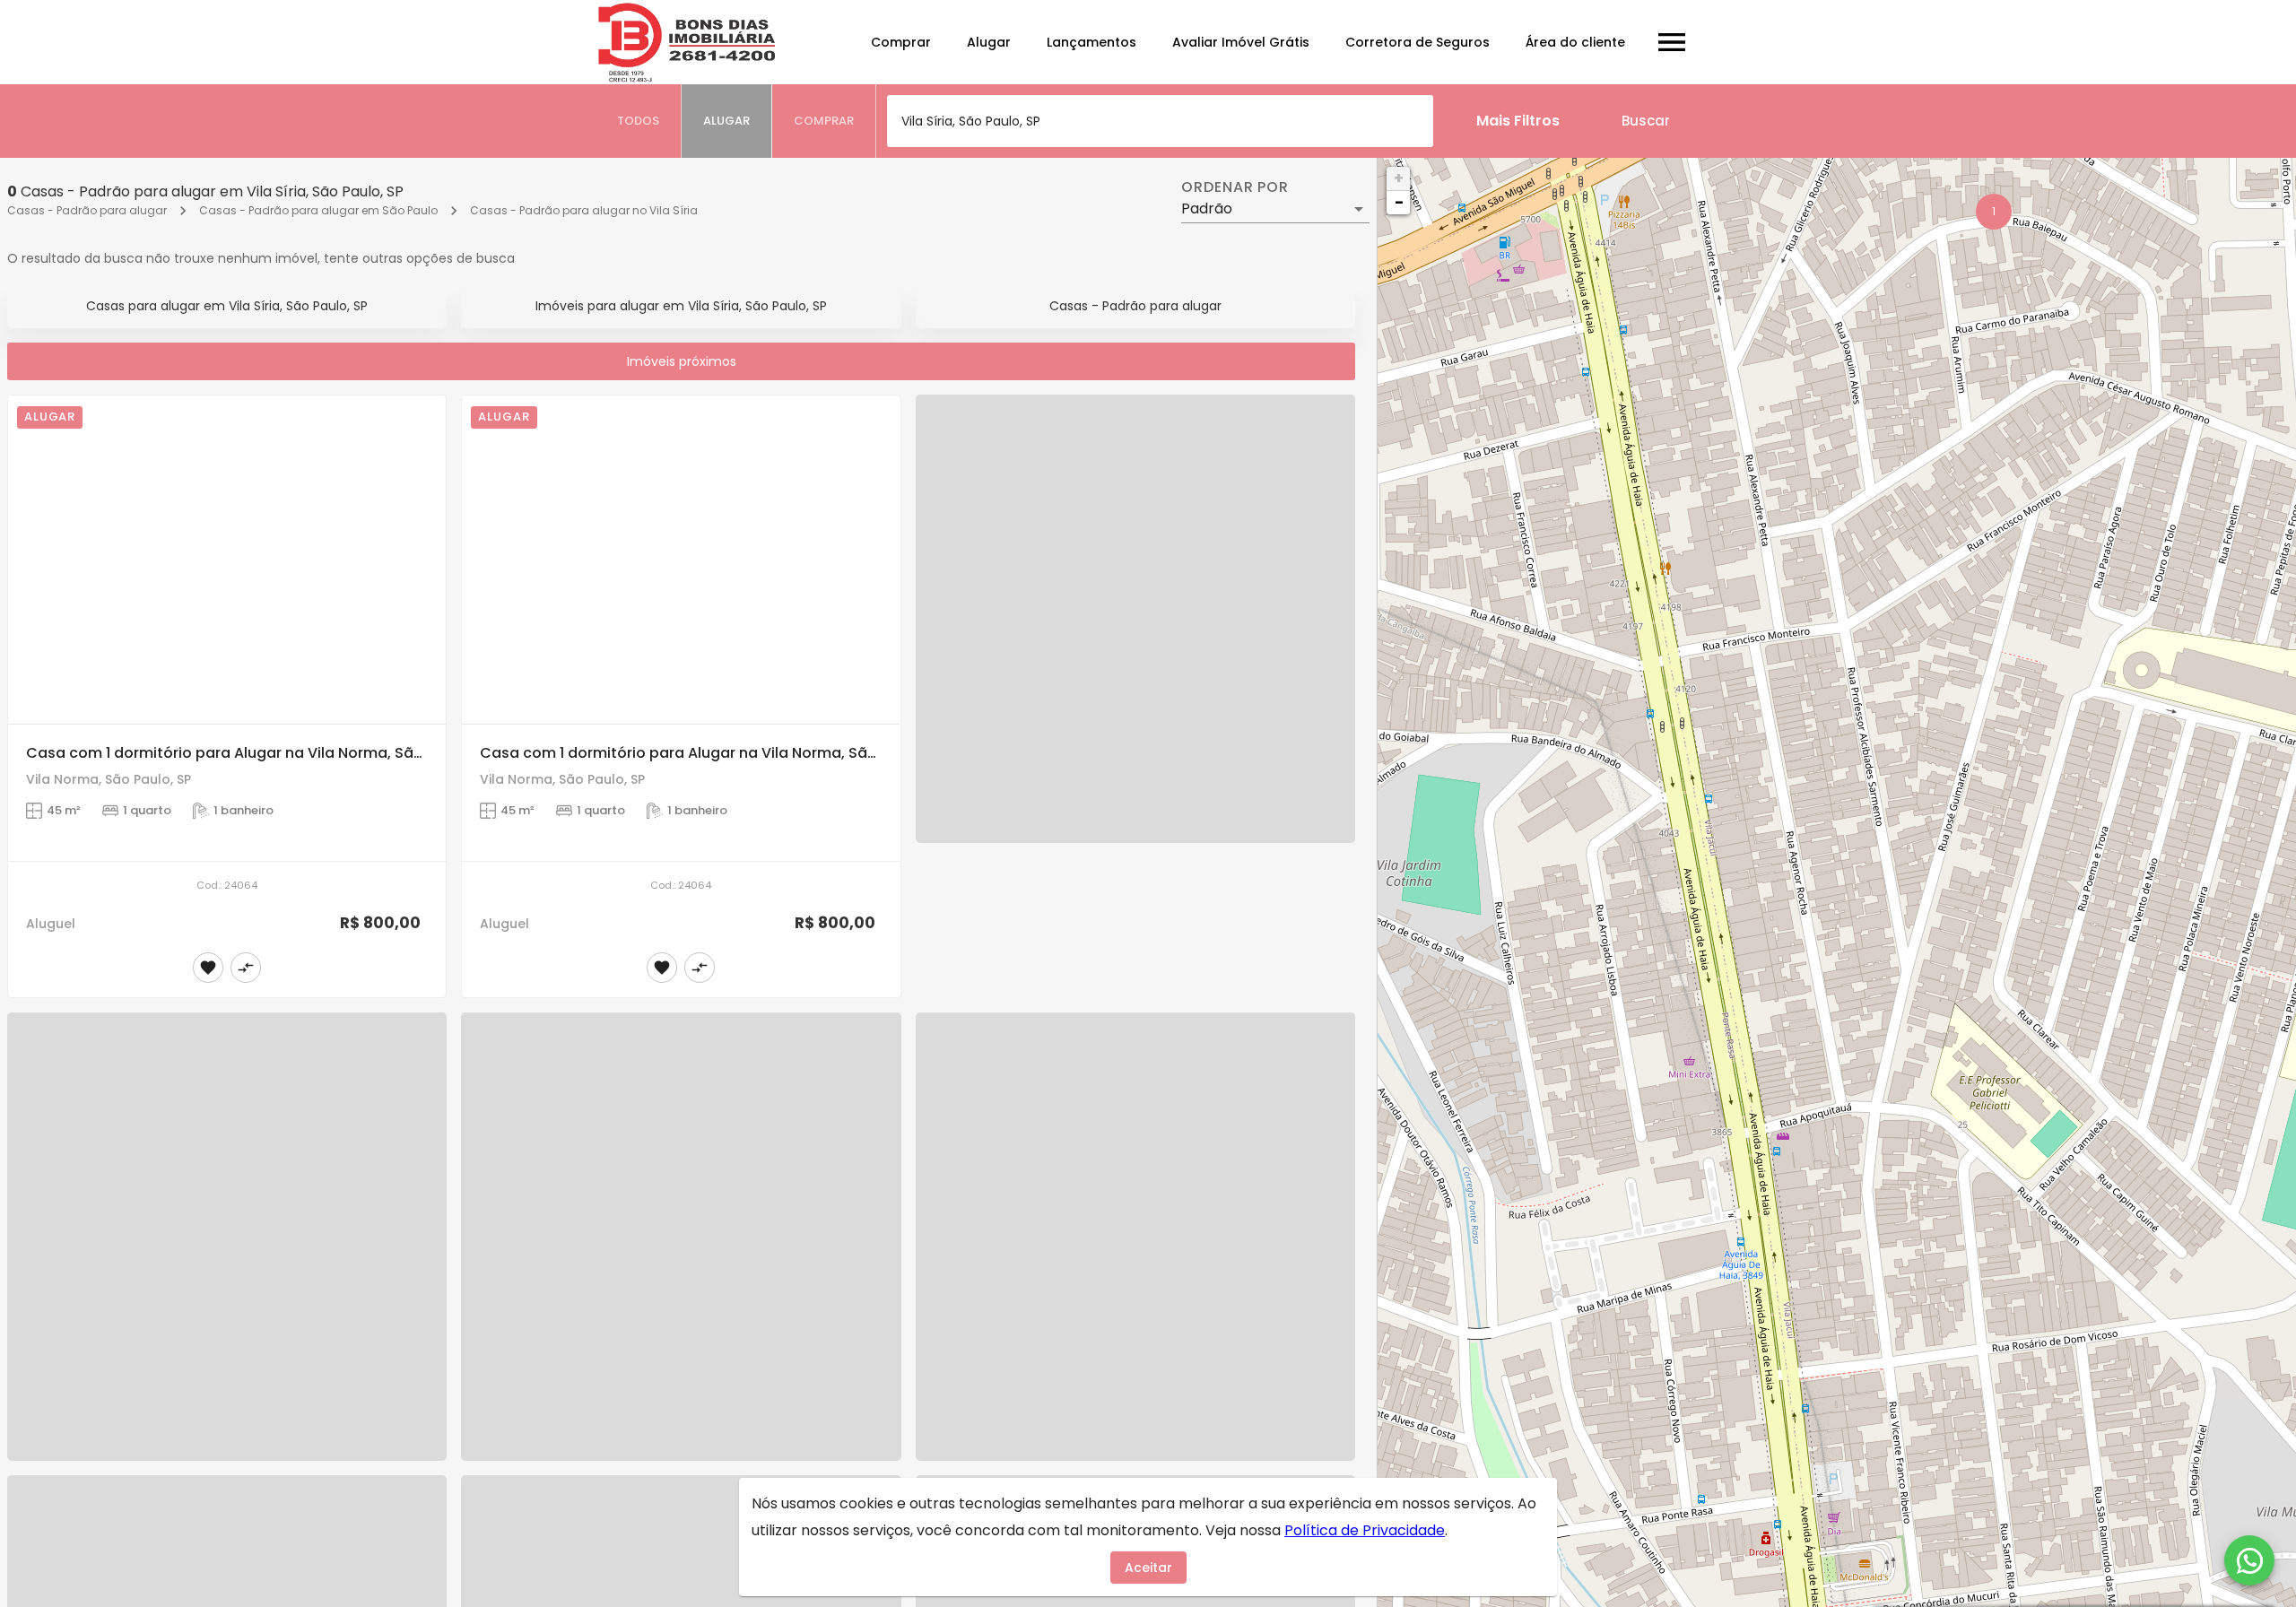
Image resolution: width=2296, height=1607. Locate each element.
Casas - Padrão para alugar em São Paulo (318, 210)
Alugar (989, 42)
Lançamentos (1091, 42)
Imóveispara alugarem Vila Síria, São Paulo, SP (681, 306)
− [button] (1399, 202)
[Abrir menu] (1672, 42)
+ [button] (1399, 178)
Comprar (901, 42)
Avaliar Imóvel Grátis (1241, 42)
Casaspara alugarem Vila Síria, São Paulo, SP (227, 306)
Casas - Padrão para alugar (87, 210)
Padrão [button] (1207, 208)
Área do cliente (1575, 42)
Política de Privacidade (1365, 1530)
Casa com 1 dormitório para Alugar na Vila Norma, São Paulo (247, 753)
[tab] (639, 121)
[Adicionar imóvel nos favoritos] (208, 968)
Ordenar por (1235, 187)
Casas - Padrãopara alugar (1135, 306)
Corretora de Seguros (1418, 42)
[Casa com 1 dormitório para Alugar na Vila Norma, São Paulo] (227, 560)
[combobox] (1160, 121)
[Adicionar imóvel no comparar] (246, 968)
